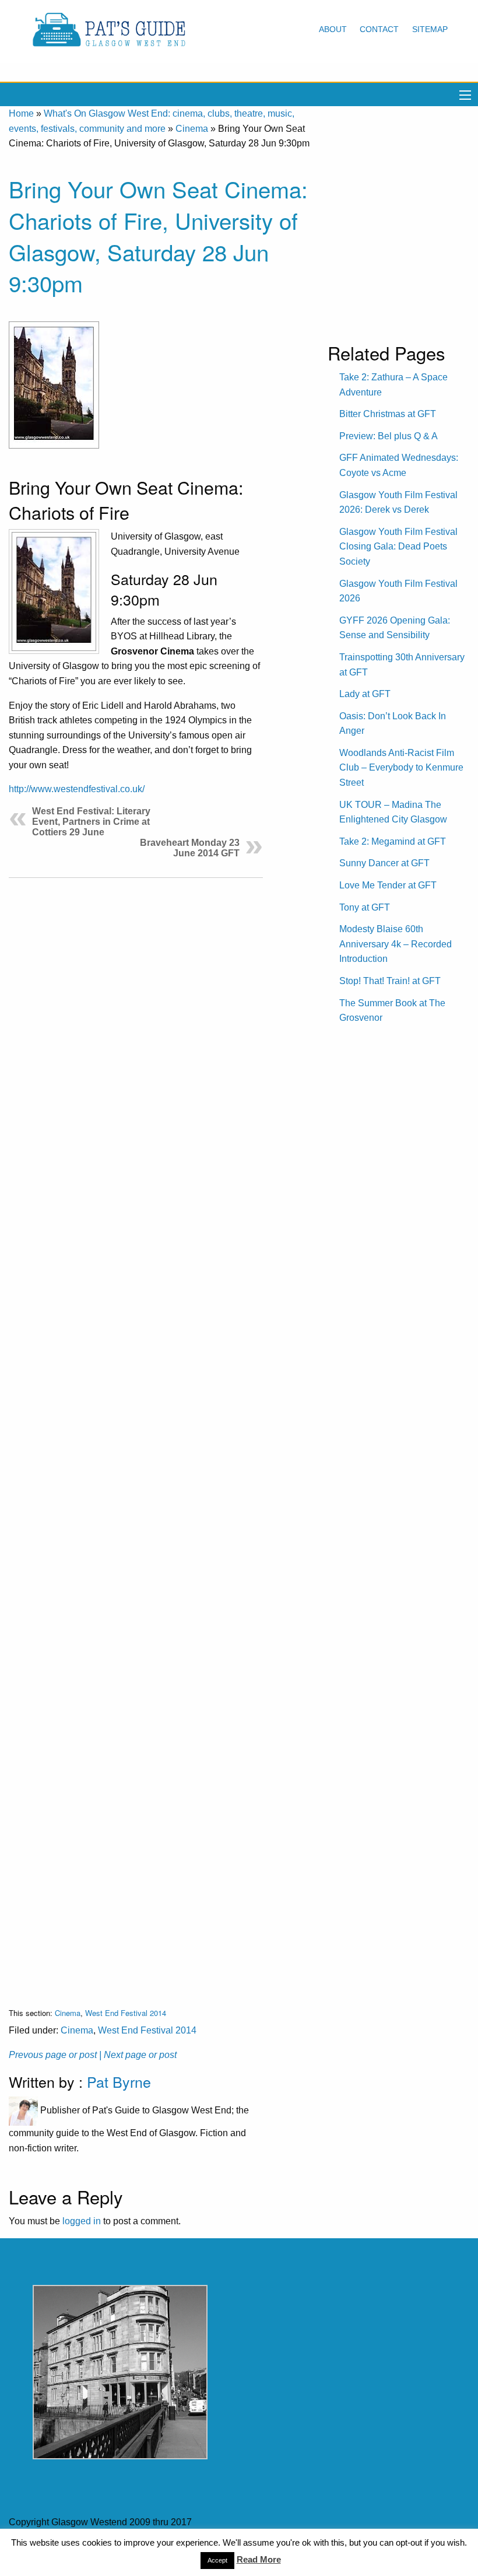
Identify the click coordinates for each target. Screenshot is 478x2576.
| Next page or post (138, 2055)
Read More (259, 2559)
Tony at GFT (365, 907)
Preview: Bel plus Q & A (389, 436)
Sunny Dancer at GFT (384, 863)
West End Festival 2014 (126, 2013)
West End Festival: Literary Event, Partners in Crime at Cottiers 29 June (91, 822)
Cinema (192, 129)
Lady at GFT (365, 694)
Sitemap (430, 29)
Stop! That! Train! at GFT (390, 981)
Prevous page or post (53, 2055)
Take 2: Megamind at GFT (393, 841)
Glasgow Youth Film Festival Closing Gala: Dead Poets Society (398, 547)
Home (21, 113)
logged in (82, 2221)
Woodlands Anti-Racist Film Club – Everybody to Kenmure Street (401, 768)
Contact (379, 29)
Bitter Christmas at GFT (388, 414)
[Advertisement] (136, 1434)
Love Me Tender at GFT (388, 885)
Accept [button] (217, 2560)
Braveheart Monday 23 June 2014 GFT (190, 848)
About (333, 29)
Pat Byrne (119, 2081)
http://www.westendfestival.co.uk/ (77, 789)
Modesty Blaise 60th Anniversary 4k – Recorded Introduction (396, 944)
